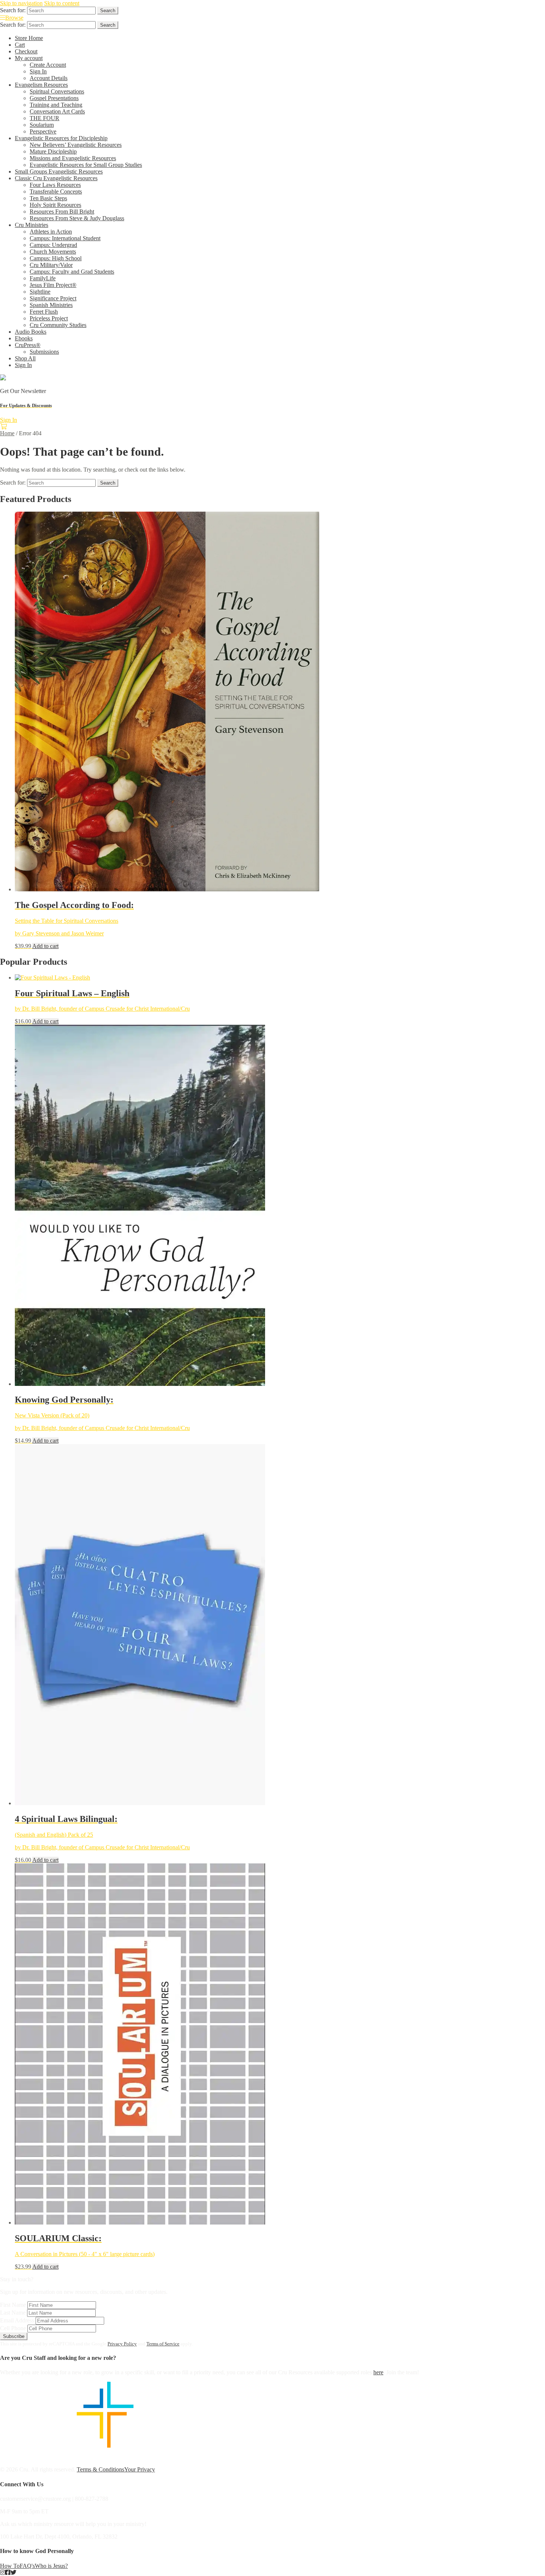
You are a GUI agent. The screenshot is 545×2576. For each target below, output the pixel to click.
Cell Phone (13, 2328)
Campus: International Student (65, 238)
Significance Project (53, 298)
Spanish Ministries (51, 305)
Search (108, 11)
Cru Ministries (32, 225)
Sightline (40, 292)
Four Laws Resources (55, 185)
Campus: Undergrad (53, 245)
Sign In (38, 71)
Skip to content (62, 3)
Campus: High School (56, 258)
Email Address (17, 2320)
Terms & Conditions (100, 2469)
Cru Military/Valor (51, 265)
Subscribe (14, 2336)
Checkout (26, 51)
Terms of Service (163, 2344)
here (378, 2372)
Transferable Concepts (56, 191)
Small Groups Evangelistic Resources (59, 171)
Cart (20, 45)
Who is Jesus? (51, 2566)
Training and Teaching (56, 105)
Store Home (29, 38)
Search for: (13, 10)
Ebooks (24, 338)
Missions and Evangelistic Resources (73, 158)
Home (7, 433)
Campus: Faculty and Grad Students (72, 272)
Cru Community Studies (58, 325)
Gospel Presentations (54, 98)
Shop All (25, 358)
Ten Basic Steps (48, 198)
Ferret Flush (44, 312)
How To (10, 2566)
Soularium (42, 125)
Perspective (43, 131)
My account (29, 58)
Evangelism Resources (41, 85)
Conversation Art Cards (57, 111)
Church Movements (53, 252)
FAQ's (27, 2566)
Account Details (49, 78)
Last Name (13, 2313)
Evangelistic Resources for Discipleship (61, 138)
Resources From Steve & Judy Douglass (77, 218)
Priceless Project (49, 318)
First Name (13, 2305)
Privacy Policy (122, 2344)
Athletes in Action (51, 232)
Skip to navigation (21, 3)
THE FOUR (44, 118)
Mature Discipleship (53, 151)
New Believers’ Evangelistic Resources (76, 145)
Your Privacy (140, 2469)
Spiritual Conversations (57, 91)
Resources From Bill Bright (62, 212)
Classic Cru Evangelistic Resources (56, 178)
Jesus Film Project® (53, 285)
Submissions (44, 352)
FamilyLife (43, 278)
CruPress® (28, 345)
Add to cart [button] (45, 946)
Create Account (48, 65)
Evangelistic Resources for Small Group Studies (86, 165)
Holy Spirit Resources (55, 205)
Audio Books (31, 332)
